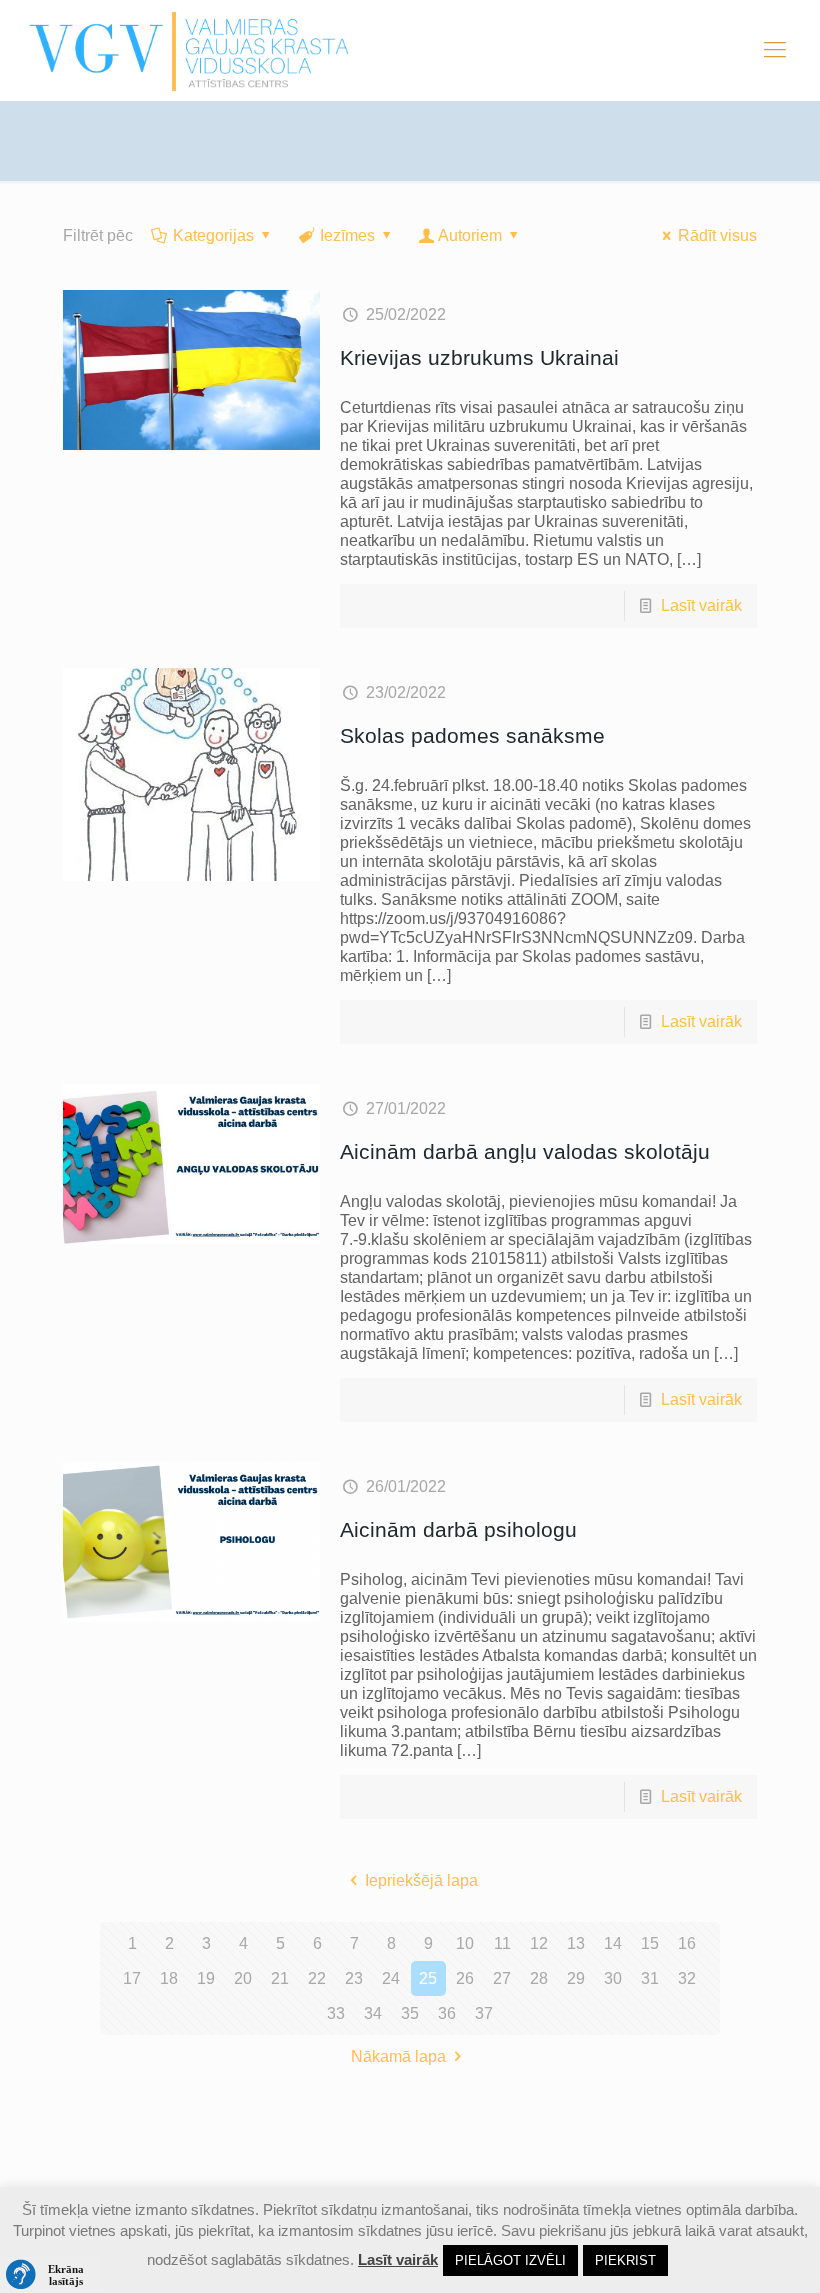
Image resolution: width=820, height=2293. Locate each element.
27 (502, 1978)
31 (650, 1978)
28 (539, 1978)
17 (132, 1978)
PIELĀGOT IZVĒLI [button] (510, 2260)
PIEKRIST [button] (625, 2260)
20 (243, 1978)
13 (576, 1943)
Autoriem (470, 235)
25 (428, 1978)
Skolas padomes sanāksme (472, 735)
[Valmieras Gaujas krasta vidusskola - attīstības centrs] (189, 50)
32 (687, 1978)
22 (317, 1978)
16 (687, 1943)
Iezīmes (347, 235)
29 (576, 1978)
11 (502, 1943)
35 (410, 2013)
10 (465, 1943)
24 (391, 1978)
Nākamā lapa (398, 2056)
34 (373, 2013)
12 (539, 1943)
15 (650, 1943)
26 (465, 1978)
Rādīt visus (717, 235)
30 (613, 1978)
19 (206, 1978)
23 (354, 1978)
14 (613, 1943)
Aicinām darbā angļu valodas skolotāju (525, 1151)
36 (447, 2013)
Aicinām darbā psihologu (458, 1529)
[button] (50, 2275)
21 (280, 1978)
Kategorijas (213, 235)
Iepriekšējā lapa (421, 1880)
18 (169, 1978)
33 (336, 2013)
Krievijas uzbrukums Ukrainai (479, 357)
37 (484, 2013)
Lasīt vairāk (701, 605)
